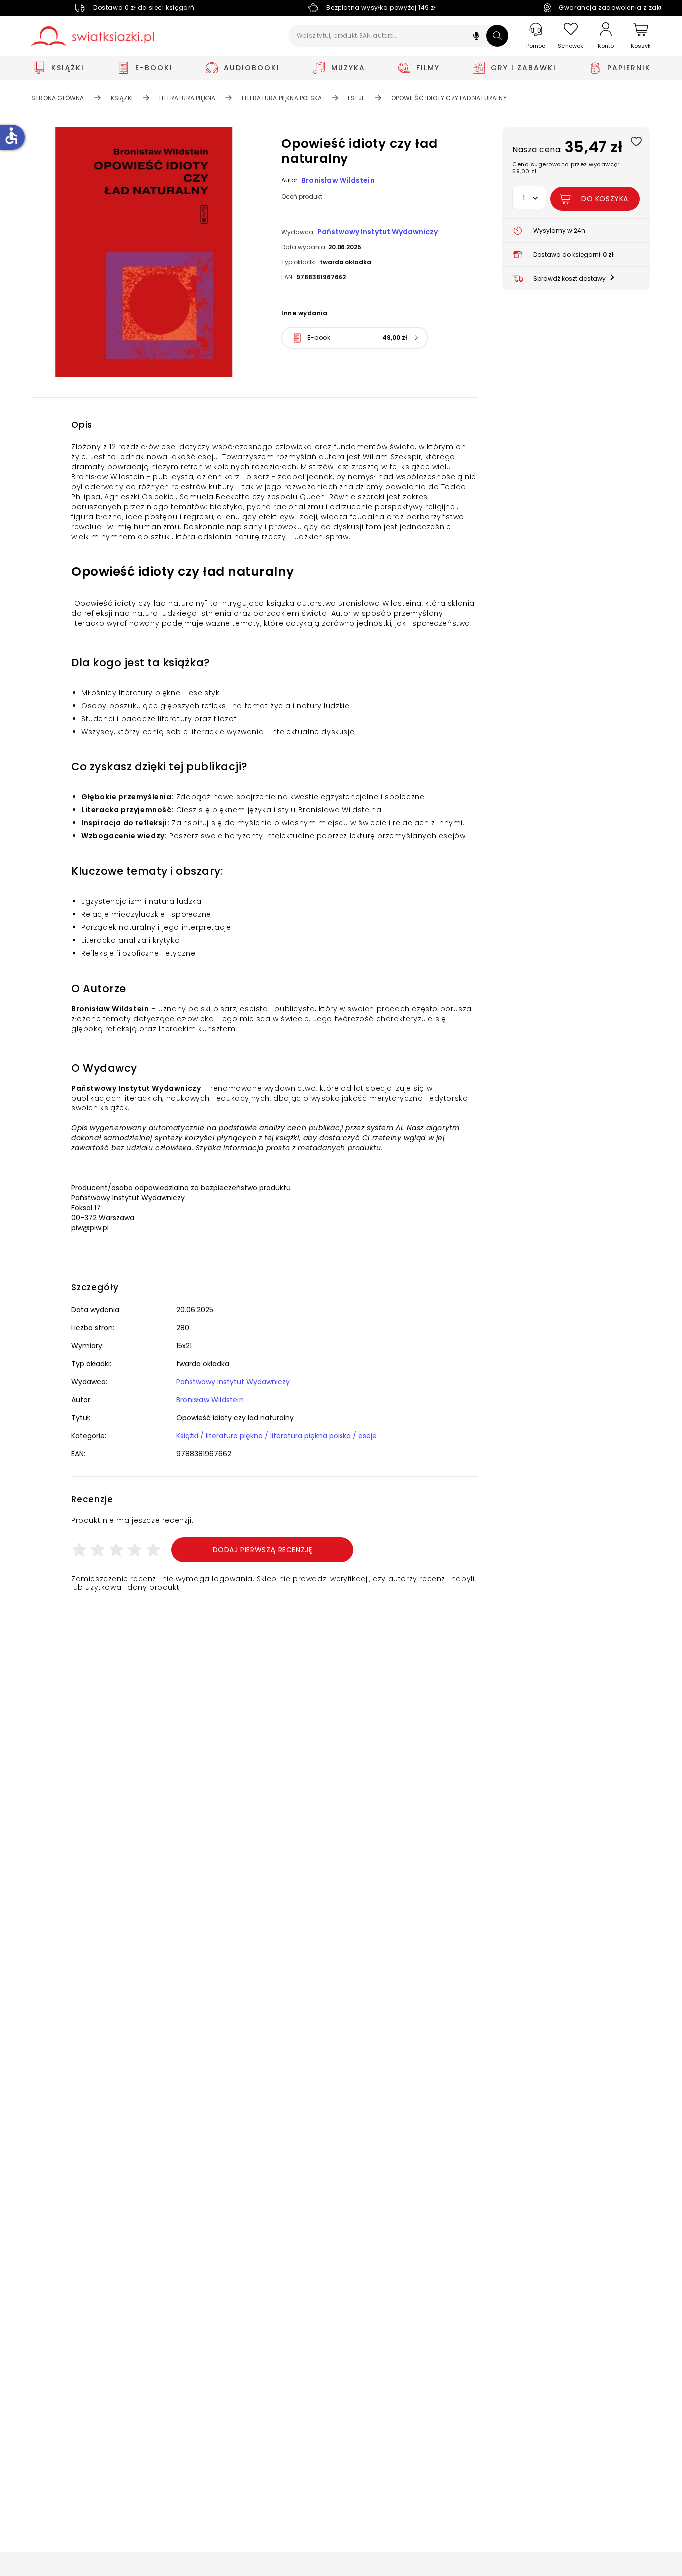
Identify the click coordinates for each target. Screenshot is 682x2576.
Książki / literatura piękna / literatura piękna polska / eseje (277, 1436)
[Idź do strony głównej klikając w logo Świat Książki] (93, 36)
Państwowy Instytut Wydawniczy (377, 232)
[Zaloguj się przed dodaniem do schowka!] (636, 141)
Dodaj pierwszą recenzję (263, 1550)
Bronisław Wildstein (338, 180)
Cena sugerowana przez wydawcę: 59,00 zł (565, 168)
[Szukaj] (497, 36)
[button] (476, 37)
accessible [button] (11, 136)
